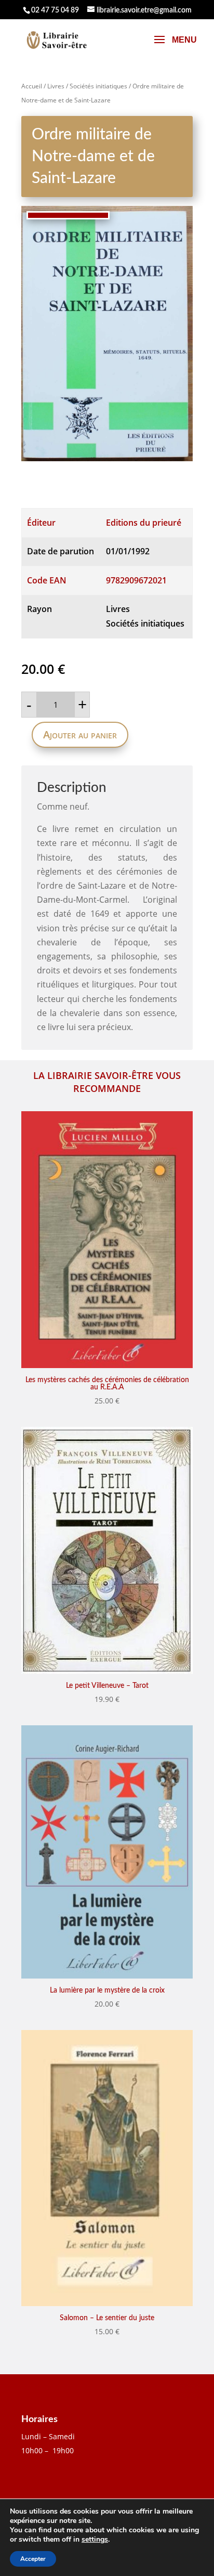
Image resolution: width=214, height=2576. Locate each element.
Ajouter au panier (80, 734)
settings (95, 2540)
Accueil (32, 86)
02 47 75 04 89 (55, 10)
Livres (56, 86)
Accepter (33, 2559)
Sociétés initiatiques (98, 86)
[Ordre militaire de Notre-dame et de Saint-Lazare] (107, 334)
